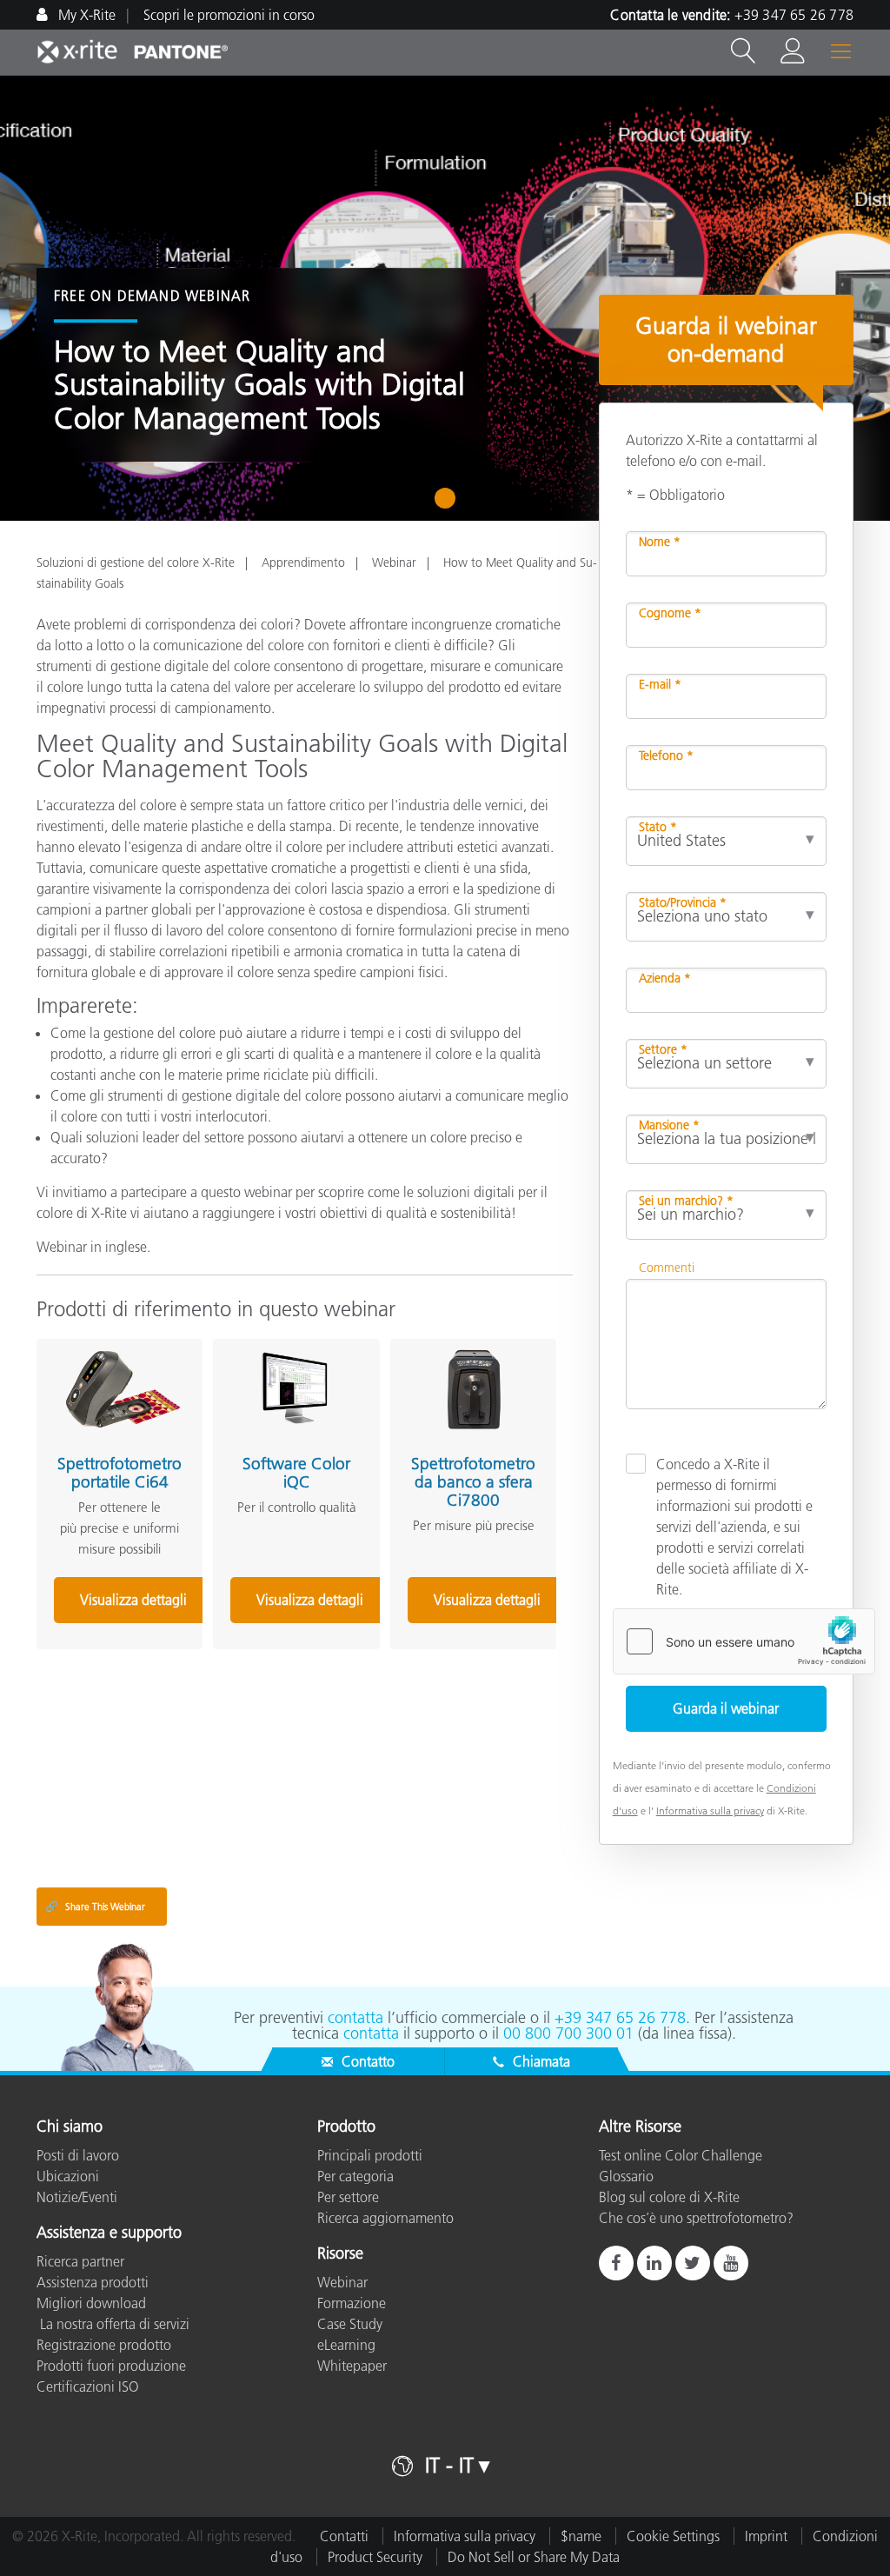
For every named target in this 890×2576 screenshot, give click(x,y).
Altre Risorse (640, 2127)
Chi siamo (70, 2127)
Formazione (352, 2303)
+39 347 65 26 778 (794, 15)
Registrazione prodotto (104, 2345)
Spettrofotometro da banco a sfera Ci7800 (473, 1482)
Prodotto (346, 2127)
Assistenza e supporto (109, 2233)
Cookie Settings (673, 2536)
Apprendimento (303, 562)
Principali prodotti (370, 2155)
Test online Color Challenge (681, 2155)
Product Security (375, 2557)
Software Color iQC (296, 1473)
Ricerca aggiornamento (385, 2218)
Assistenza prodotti (93, 2282)
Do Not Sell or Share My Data (534, 2557)
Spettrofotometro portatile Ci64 (120, 1473)
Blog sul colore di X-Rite (669, 2197)
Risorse (340, 2254)
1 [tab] (449, 504)
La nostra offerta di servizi (113, 2324)
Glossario (626, 2176)
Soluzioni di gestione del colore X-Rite (136, 562)
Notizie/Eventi (77, 2197)
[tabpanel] (445, 298)
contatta (355, 2018)
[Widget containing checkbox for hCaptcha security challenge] (744, 1641)
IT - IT (449, 2465)
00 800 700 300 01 (568, 2034)
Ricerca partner (80, 2261)
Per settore (348, 2197)
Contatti (344, 2536)
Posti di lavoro (78, 2155)
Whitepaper (352, 2366)
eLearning (346, 2345)
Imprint (766, 2536)
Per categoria (355, 2176)
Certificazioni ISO (88, 2386)
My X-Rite (85, 15)
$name (581, 2536)
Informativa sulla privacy (710, 1811)
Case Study (350, 2324)
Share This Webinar (95, 1906)
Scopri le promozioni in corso (229, 15)
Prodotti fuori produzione (111, 2366)
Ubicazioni (68, 2176)
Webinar (394, 562)
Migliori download (91, 2303)
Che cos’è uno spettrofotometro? (696, 2218)
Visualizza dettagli (133, 1600)
